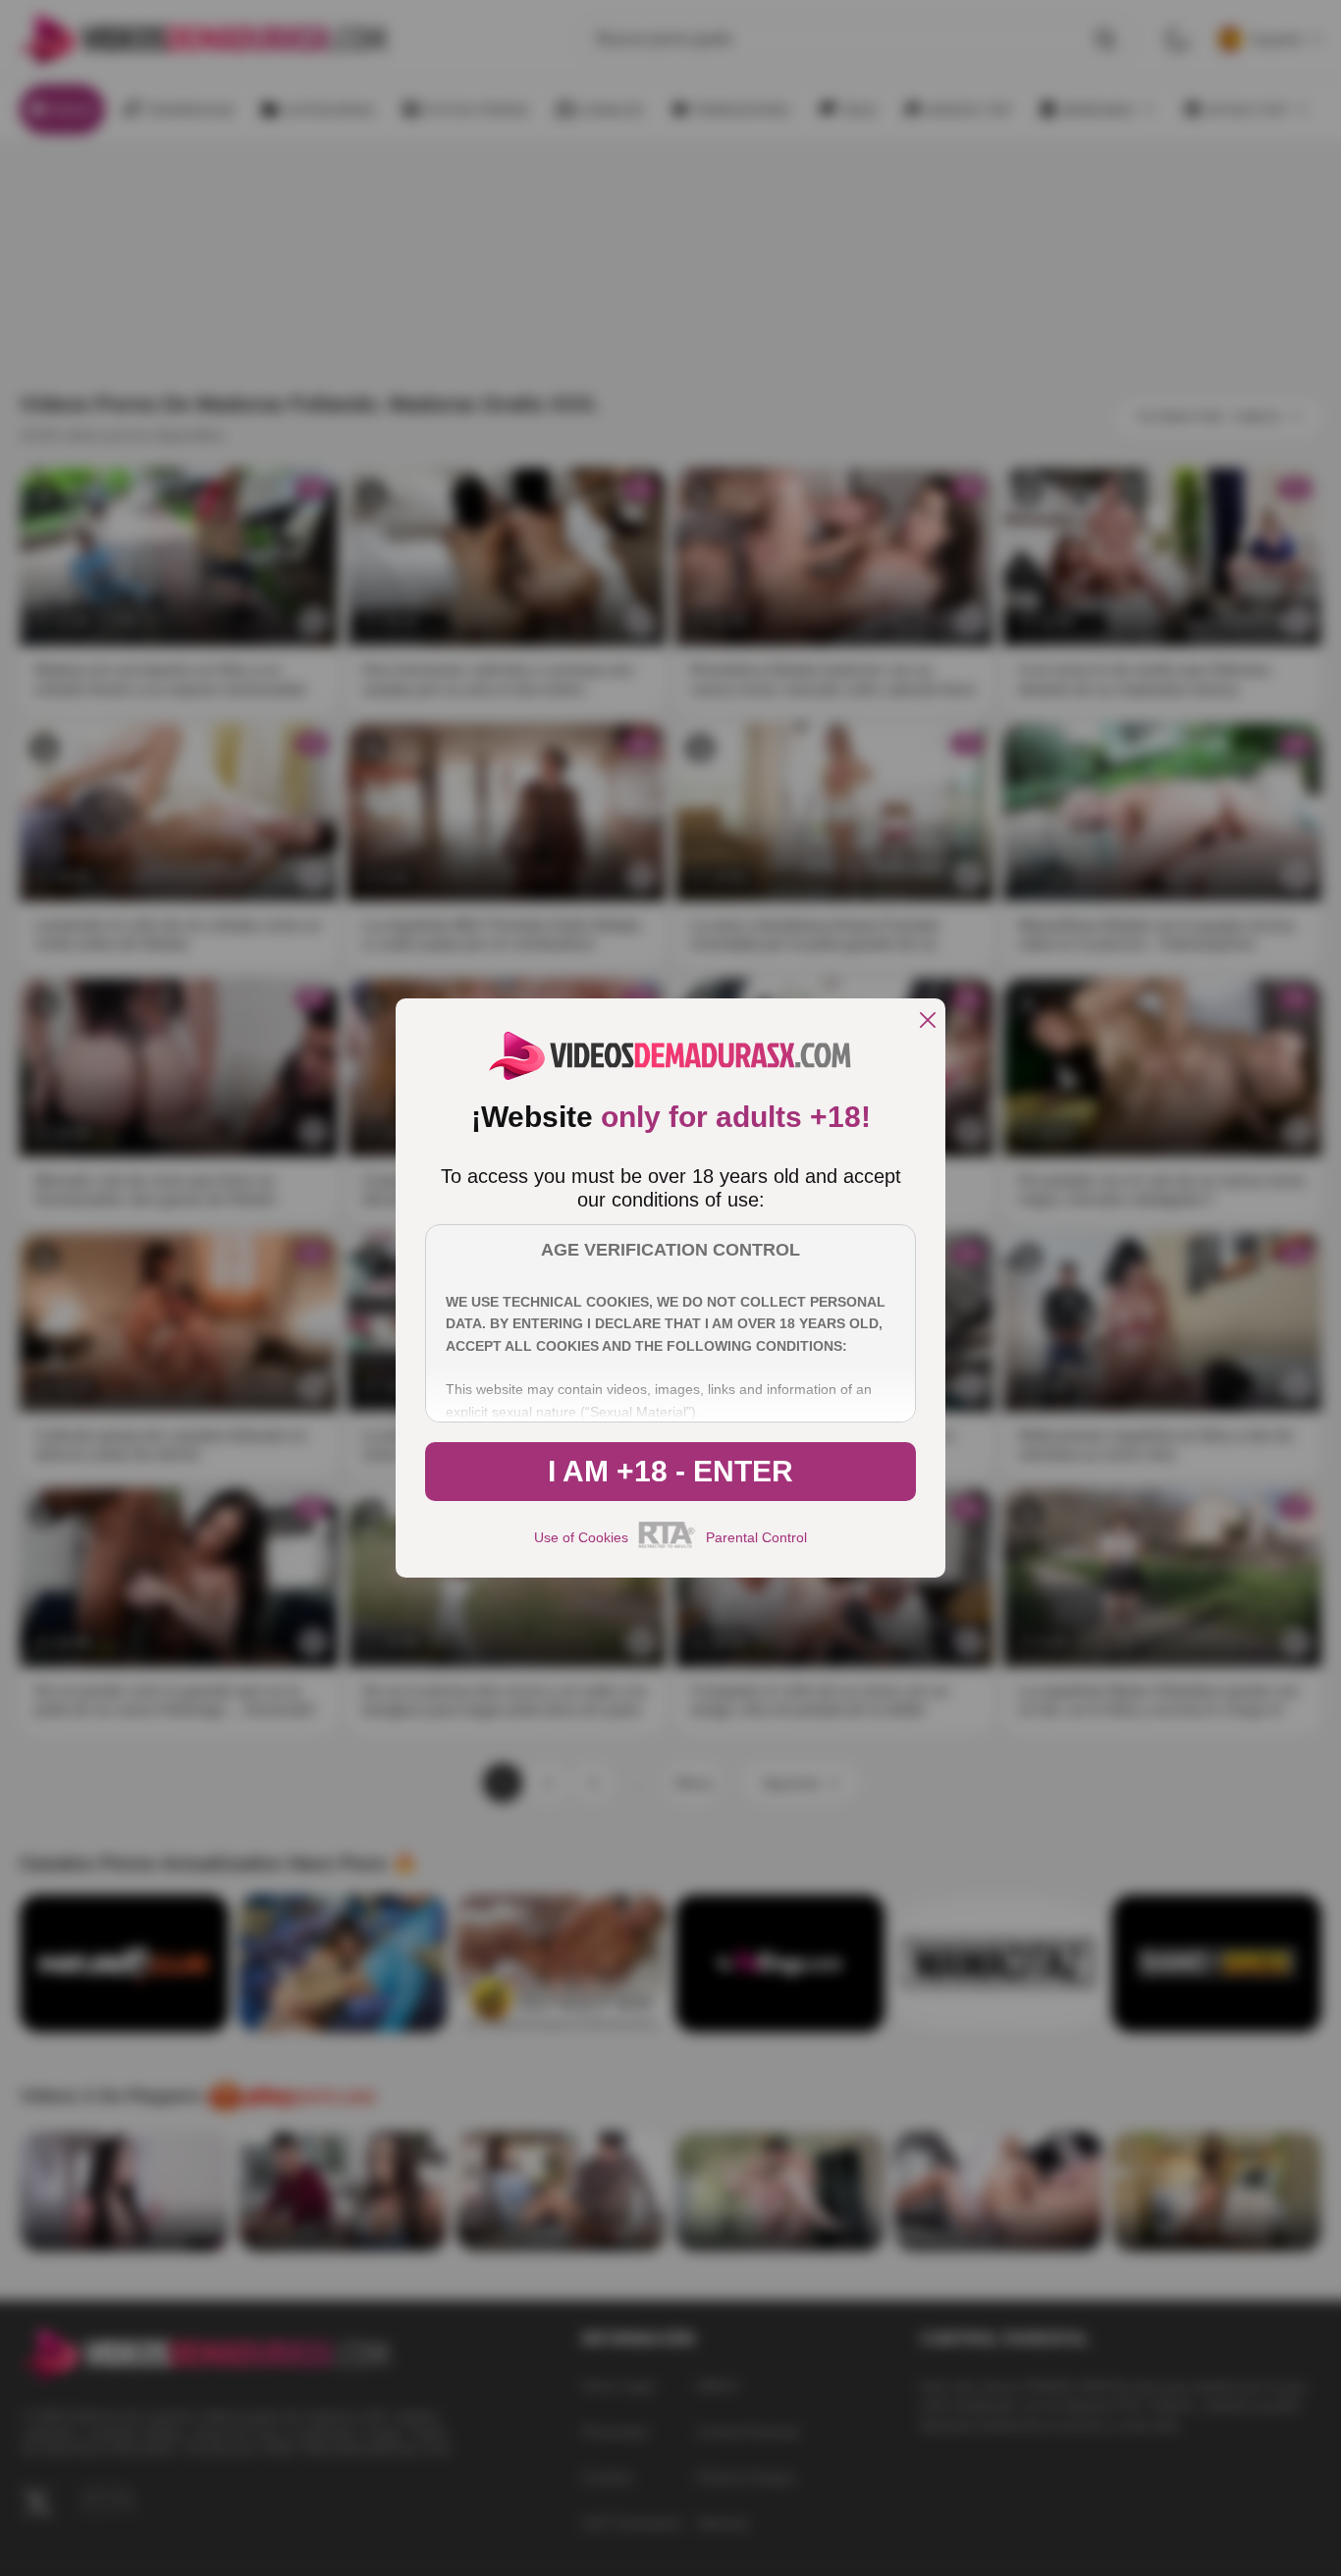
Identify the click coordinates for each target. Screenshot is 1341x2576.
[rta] (667, 1545)
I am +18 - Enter (670, 1471)
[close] (928, 1021)
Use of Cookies (581, 1537)
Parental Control (756, 1537)
